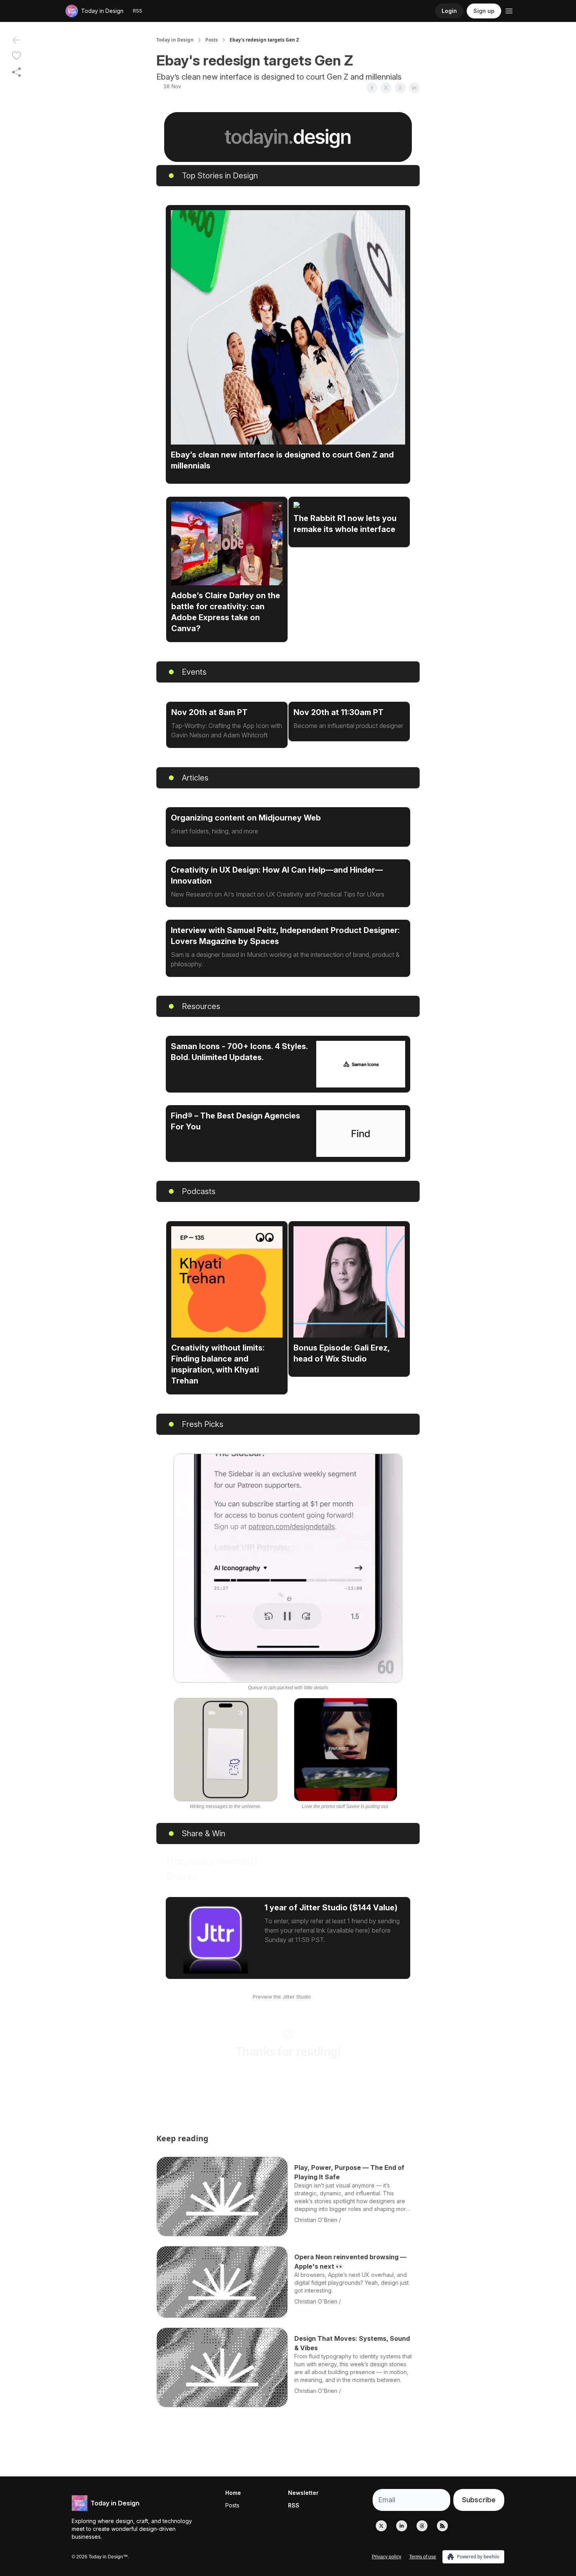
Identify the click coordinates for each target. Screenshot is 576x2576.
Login (449, 11)
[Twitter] (381, 2526)
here (318, 1997)
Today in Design (175, 40)
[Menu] (509, 10)
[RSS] (442, 2526)
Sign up (484, 11)
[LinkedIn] (402, 2526)
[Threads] (422, 2526)
